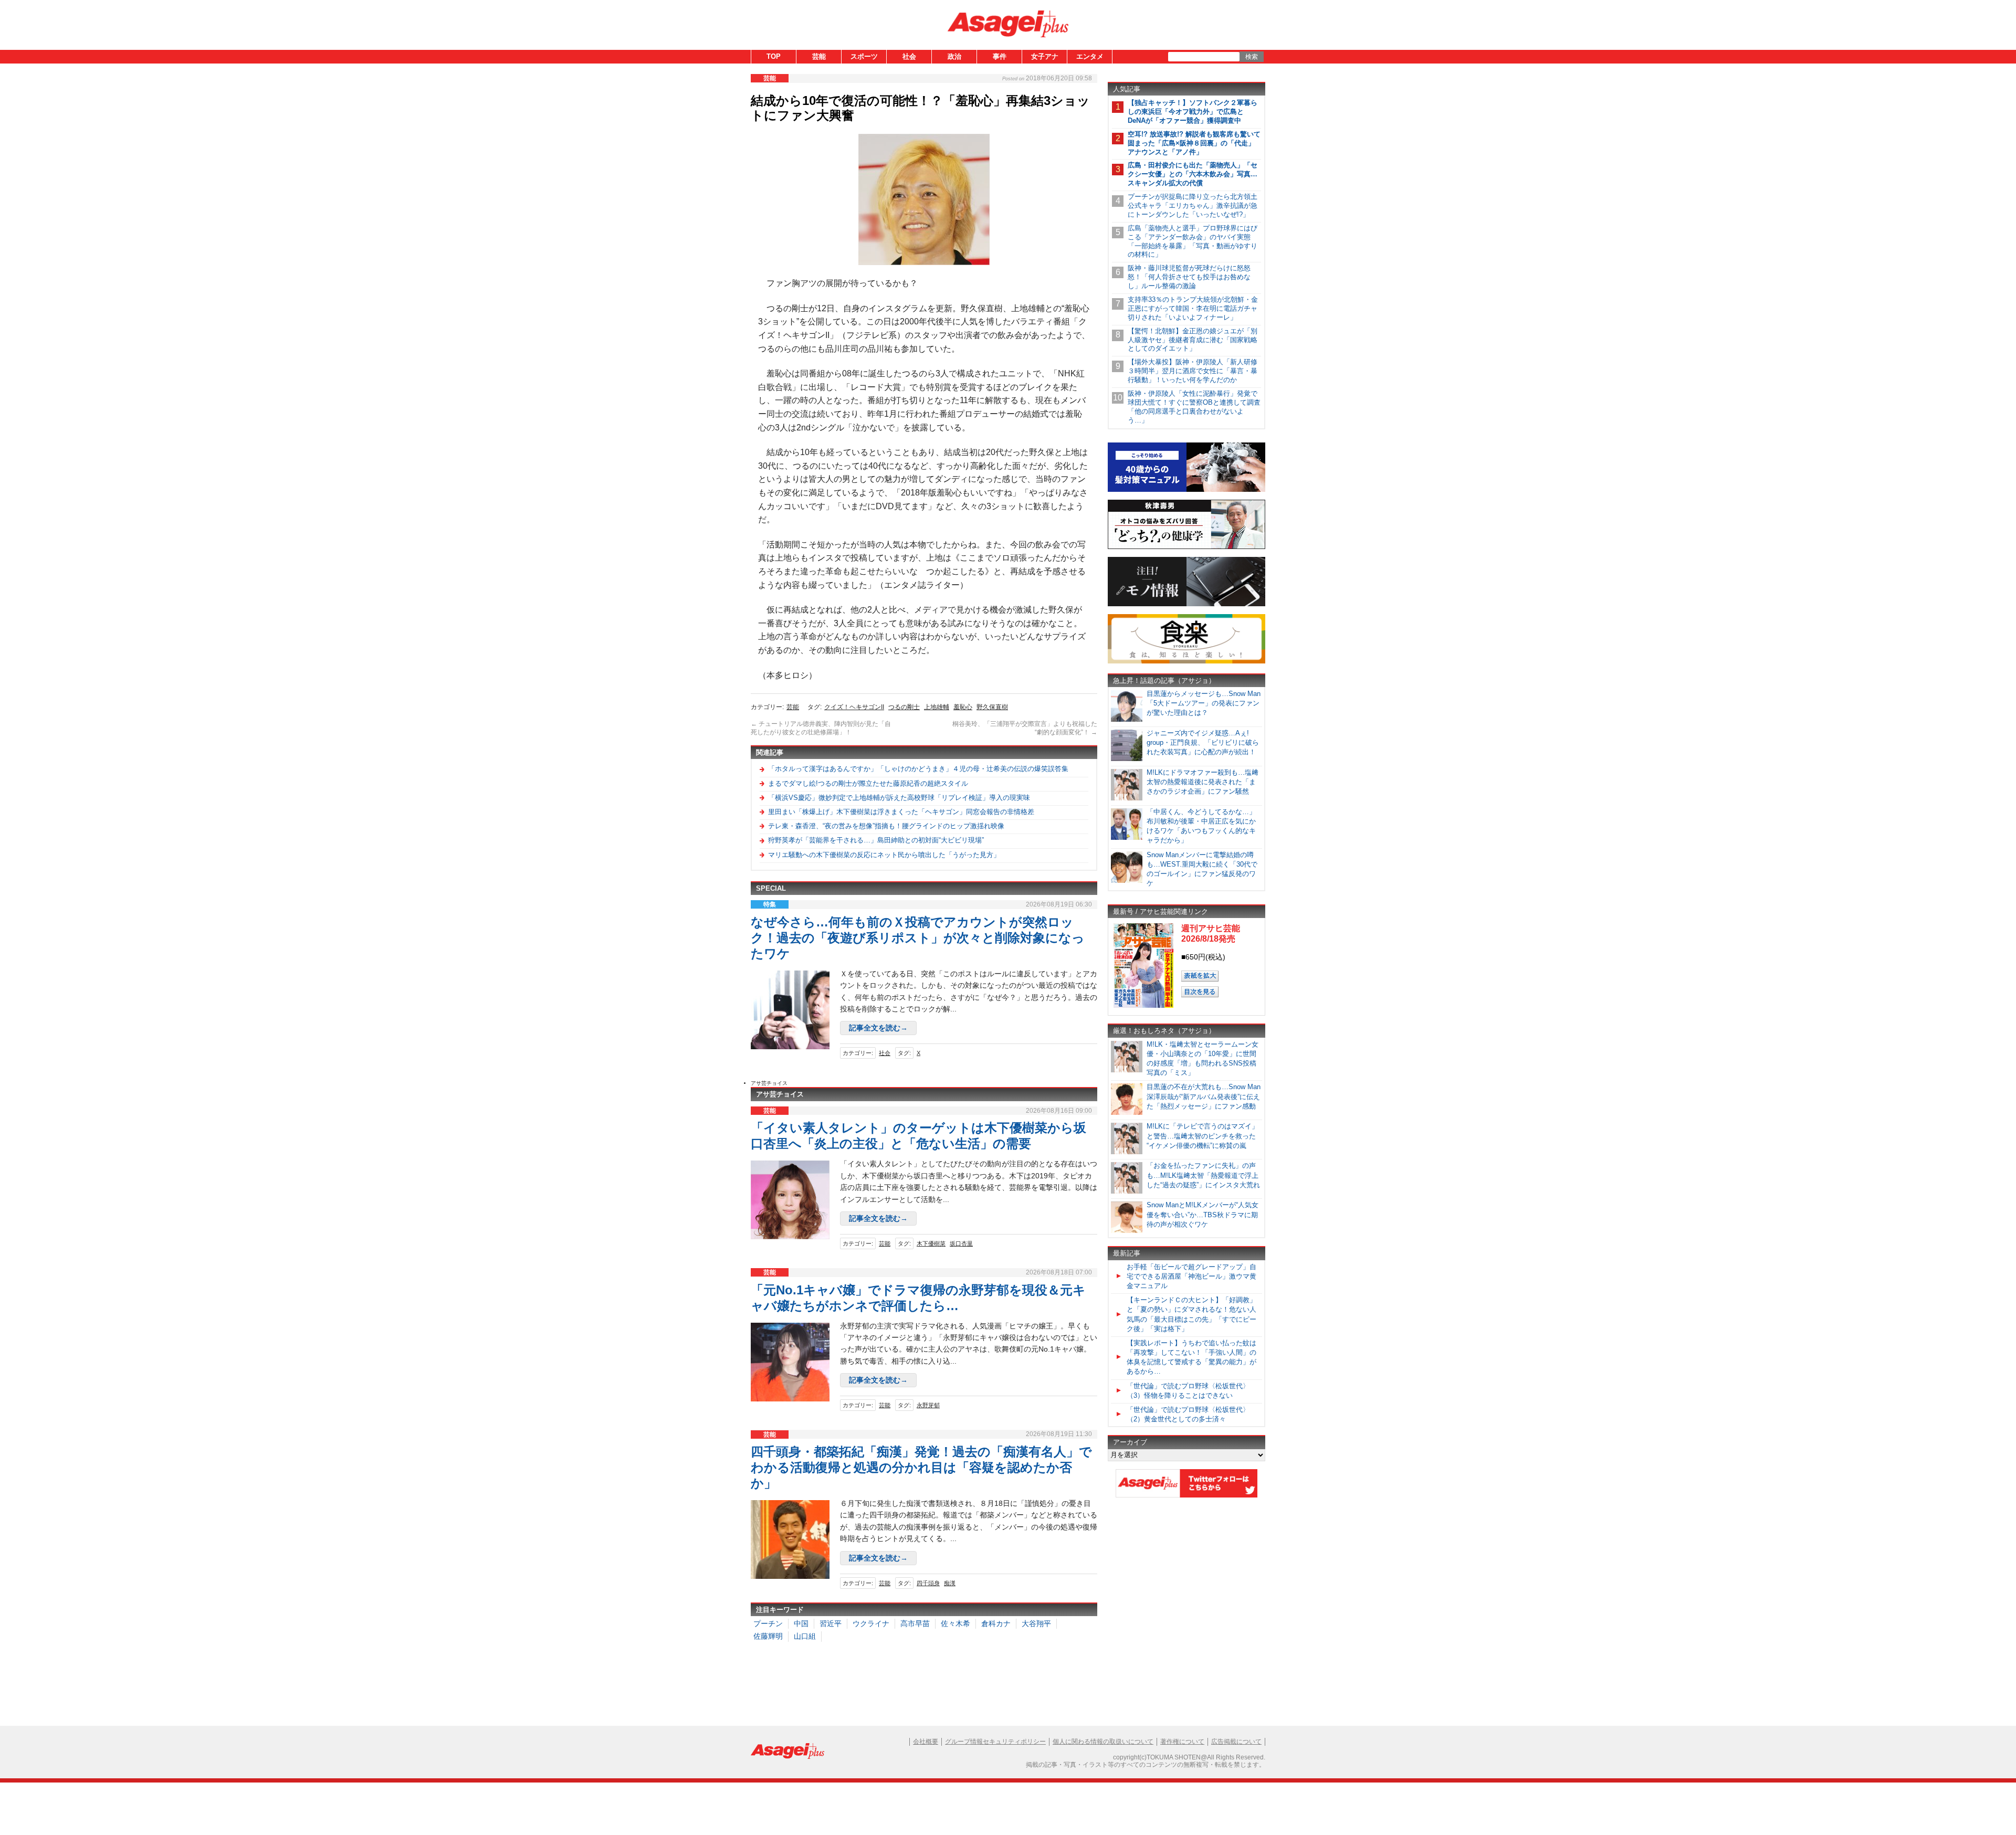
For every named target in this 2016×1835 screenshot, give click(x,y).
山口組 (805, 1636)
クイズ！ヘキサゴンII (854, 707)
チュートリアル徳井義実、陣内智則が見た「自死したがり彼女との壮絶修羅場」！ (821, 728)
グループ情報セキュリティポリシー (995, 1742)
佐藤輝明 (768, 1636)
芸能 (819, 56)
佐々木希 (955, 1623)
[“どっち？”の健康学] (1186, 547)
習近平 (831, 1623)
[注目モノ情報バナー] (1186, 604)
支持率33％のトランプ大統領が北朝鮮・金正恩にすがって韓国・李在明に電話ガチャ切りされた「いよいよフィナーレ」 (1193, 308)
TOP (774, 56)
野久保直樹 (992, 707)
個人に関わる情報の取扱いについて (1103, 1742)
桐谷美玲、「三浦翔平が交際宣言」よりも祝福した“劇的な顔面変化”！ (1025, 728)
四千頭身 (928, 1583)
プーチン (768, 1623)
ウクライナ (871, 1623)
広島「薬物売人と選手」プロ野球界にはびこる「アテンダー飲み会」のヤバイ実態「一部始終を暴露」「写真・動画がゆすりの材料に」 (1193, 241)
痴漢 (950, 1583)
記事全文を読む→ (878, 1028)
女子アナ (1045, 56)
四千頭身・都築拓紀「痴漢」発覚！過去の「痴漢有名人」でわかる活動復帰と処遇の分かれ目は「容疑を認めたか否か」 (921, 1467)
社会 (909, 56)
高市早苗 (915, 1623)
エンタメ (1090, 56)
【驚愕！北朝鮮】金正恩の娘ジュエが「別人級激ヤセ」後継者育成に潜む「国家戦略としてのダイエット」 (1193, 340)
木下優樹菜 (931, 1243)
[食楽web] (1186, 662)
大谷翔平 (1036, 1623)
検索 (1252, 57)
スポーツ (864, 56)
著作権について (1182, 1742)
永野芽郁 (928, 1405)
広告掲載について (1236, 1742)
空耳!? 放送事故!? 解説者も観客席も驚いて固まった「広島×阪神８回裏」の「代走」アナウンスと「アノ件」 (1194, 143)
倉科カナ (996, 1623)
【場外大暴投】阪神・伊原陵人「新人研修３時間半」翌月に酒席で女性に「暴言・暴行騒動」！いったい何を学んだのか (1193, 371)
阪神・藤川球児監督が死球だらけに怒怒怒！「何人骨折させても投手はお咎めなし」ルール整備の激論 (1189, 277)
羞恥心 (963, 707)
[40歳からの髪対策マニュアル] (1186, 490)
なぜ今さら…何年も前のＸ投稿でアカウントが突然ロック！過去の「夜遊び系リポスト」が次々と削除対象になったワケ (918, 938)
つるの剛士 (904, 707)
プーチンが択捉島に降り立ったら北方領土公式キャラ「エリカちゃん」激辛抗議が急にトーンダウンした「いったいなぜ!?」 (1193, 205)
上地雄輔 (937, 707)
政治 (954, 56)
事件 (1000, 56)
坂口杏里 (961, 1243)
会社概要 (926, 1742)
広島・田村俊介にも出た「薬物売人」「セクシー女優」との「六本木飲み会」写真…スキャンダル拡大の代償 (1193, 174)
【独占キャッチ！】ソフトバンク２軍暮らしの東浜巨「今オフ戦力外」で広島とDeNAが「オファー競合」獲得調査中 (1193, 112)
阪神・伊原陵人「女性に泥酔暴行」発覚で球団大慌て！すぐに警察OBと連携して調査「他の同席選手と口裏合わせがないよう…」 (1194, 407)
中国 (801, 1623)
